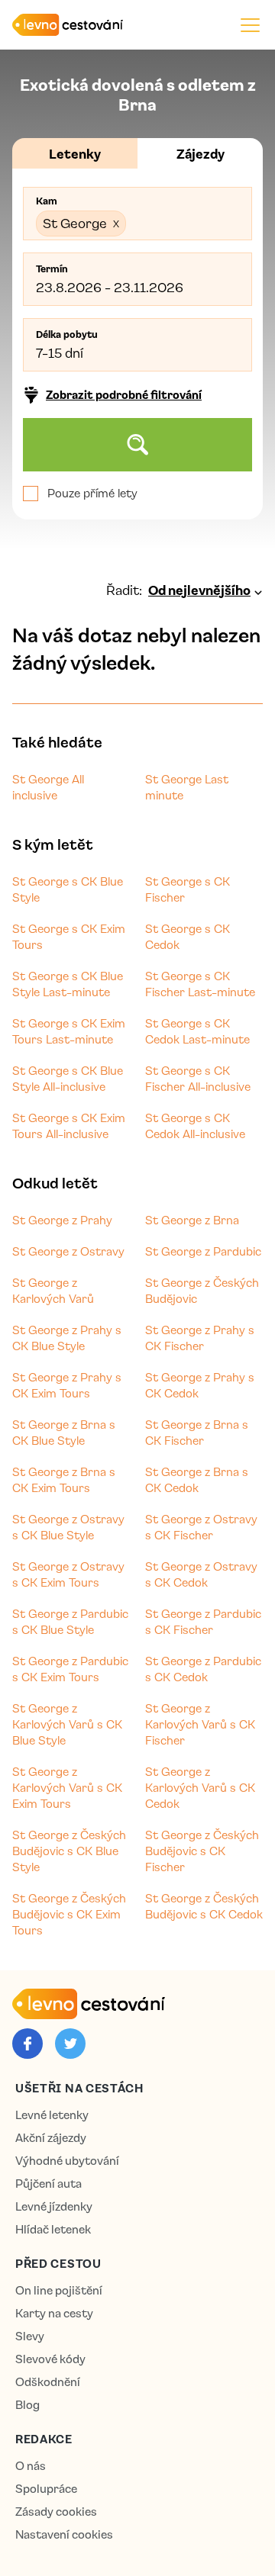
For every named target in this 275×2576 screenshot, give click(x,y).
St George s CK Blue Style (68, 889)
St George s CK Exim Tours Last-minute (69, 1031)
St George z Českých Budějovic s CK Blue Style (69, 1851)
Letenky (75, 153)
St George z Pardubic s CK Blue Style (70, 1621)
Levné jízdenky (54, 2206)
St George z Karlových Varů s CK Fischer (200, 1724)
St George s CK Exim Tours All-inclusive (69, 1126)
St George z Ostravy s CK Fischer (201, 1527)
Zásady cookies (56, 2512)
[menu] (250, 25)
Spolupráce (46, 2489)
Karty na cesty (54, 2313)
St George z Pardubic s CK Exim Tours (70, 1669)
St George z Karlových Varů (53, 1290)
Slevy (30, 2336)
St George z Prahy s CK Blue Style (67, 1338)
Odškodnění (48, 2382)
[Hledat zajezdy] (137, 445)
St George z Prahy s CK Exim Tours (67, 1385)
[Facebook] (27, 2044)
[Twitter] (70, 2044)
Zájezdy (201, 153)
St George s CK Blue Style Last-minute (68, 984)
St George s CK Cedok (188, 936)
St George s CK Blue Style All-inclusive (68, 1078)
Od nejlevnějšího (199, 590)
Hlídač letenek (53, 2229)
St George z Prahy (62, 1220)
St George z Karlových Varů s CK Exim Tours (67, 1787)
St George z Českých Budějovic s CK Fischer (202, 1851)
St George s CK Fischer (188, 889)
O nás (31, 2466)
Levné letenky (52, 2115)
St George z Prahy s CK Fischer (200, 1338)
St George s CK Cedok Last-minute (197, 1031)
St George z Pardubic (203, 1251)
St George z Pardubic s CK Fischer (203, 1621)
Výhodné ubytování (67, 2161)
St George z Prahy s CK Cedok (200, 1385)
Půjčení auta (49, 2184)
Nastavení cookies (64, 2534)
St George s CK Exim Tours (69, 936)
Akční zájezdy (51, 2138)
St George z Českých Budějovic (202, 1290)
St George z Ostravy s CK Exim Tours (68, 1574)
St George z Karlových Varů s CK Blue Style (67, 1724)
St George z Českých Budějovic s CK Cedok (204, 1906)
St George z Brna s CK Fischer (197, 1432)
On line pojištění (59, 2290)
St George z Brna (192, 1220)
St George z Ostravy (68, 1251)
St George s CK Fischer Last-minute (200, 984)
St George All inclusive (48, 787)
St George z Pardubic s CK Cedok (203, 1669)
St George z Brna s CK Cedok (197, 1479)
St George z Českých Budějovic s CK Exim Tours (69, 1914)
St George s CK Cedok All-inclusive (195, 1126)
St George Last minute (187, 787)
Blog (27, 2405)
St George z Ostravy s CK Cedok (201, 1574)
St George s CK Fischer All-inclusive (198, 1078)
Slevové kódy (50, 2359)
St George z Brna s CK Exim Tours (64, 1479)
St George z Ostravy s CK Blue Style (68, 1527)
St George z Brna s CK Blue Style (64, 1432)
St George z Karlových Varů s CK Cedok (200, 1787)
